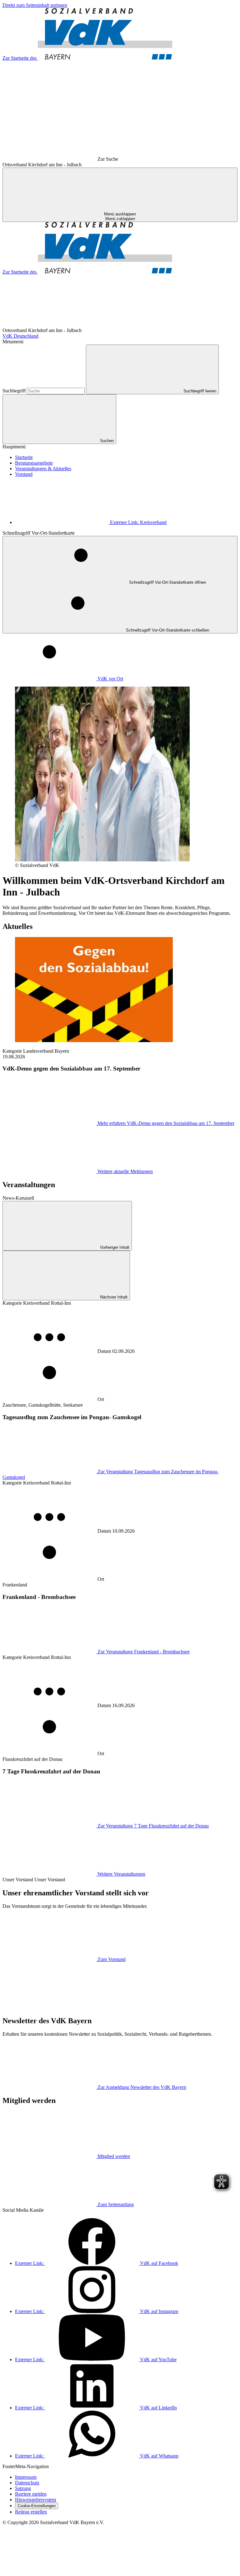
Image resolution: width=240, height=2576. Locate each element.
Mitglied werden (114, 2156)
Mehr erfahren (166, 1123)
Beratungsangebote (34, 463)
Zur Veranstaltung (144, 1652)
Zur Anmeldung (142, 2087)
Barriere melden (31, 2494)
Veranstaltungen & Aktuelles (43, 469)
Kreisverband (138, 522)
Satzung (23, 2488)
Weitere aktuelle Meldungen (125, 1171)
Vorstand (24, 474)
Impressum (26, 2477)
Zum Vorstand (112, 1959)
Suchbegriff (15, 391)
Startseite (24, 457)
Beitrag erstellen (31, 2512)
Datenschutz (27, 2483)
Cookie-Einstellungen (37, 2506)
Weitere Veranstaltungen (121, 1874)
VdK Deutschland (20, 336)
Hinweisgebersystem (35, 2500)
